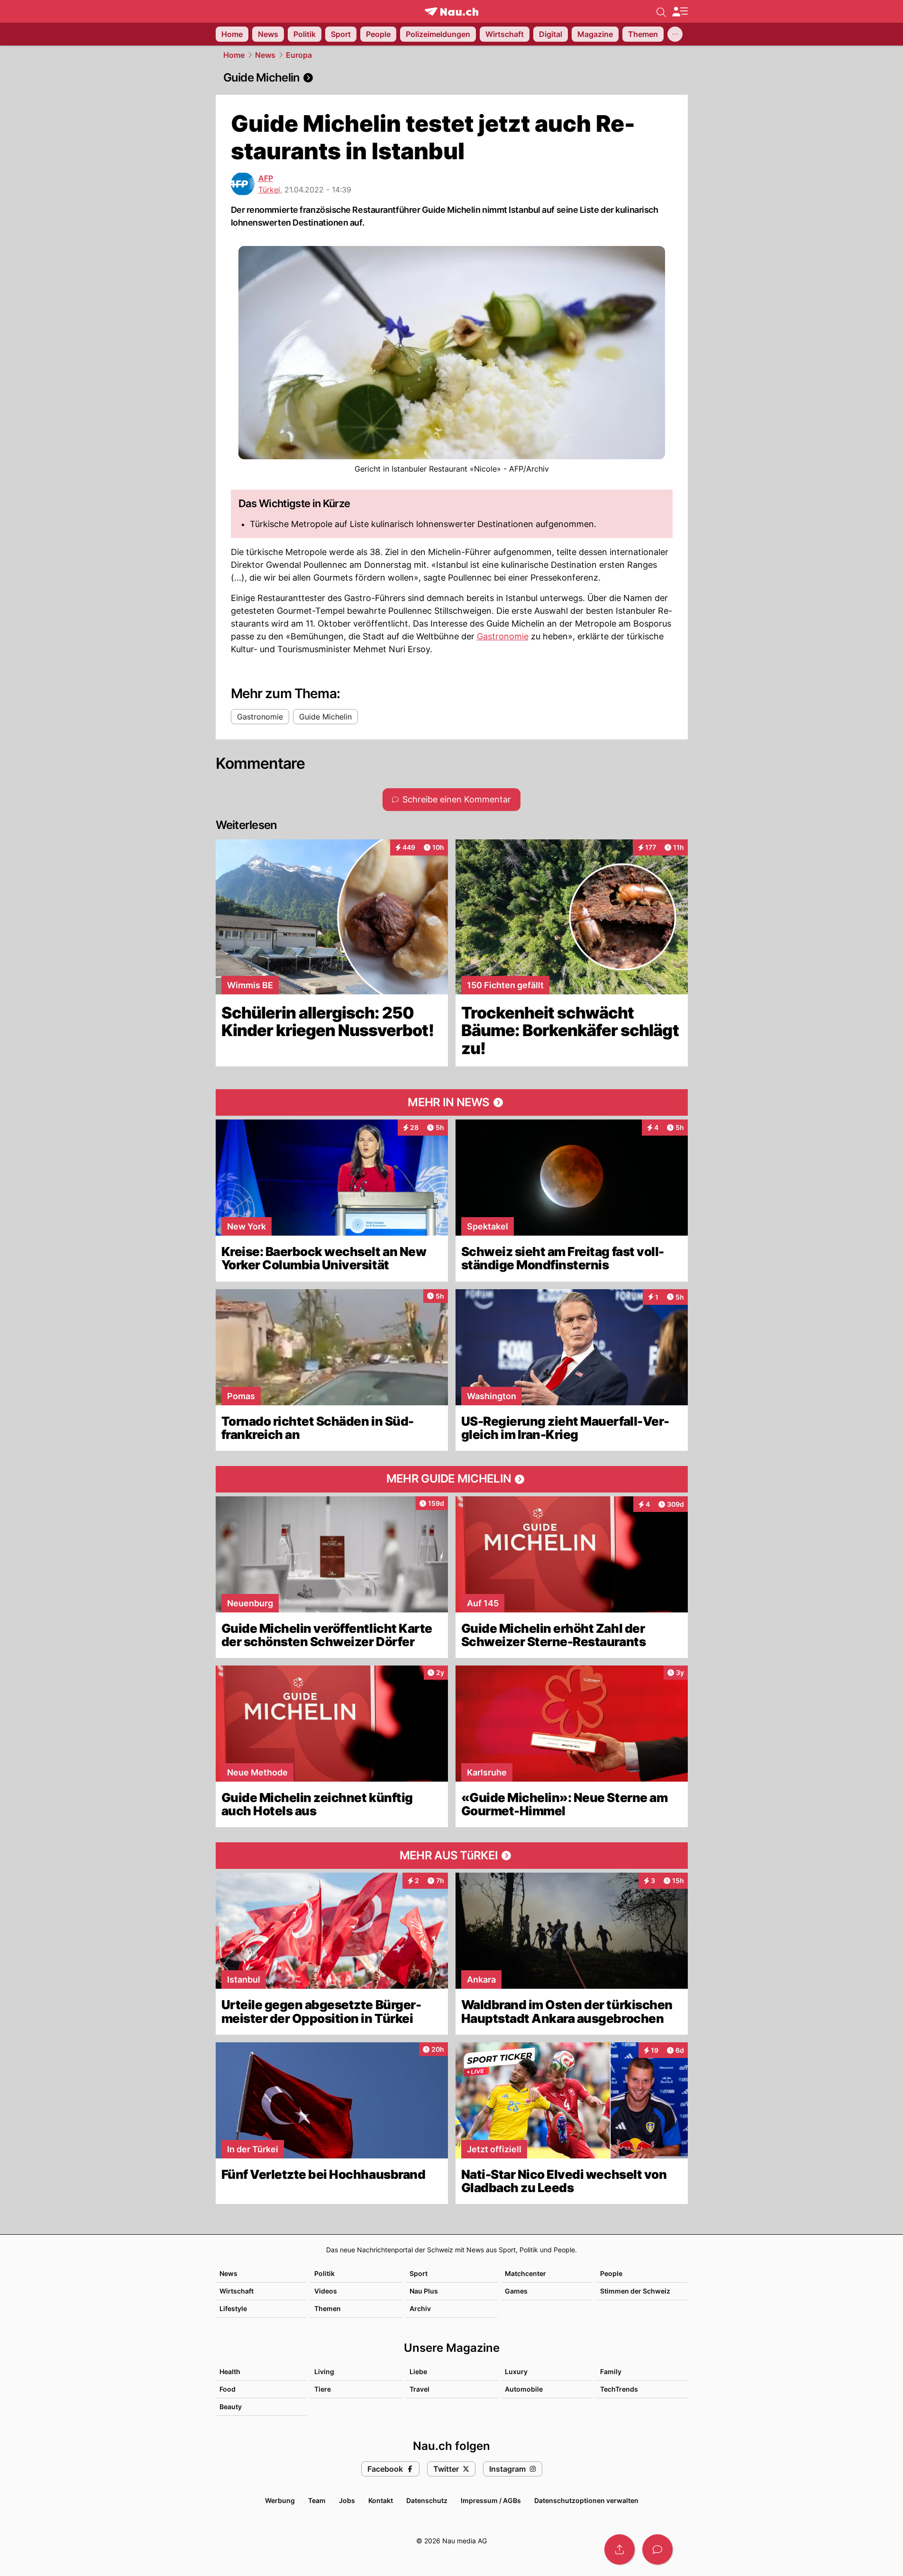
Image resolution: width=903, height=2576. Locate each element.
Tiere (323, 2389)
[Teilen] (620, 2549)
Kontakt (381, 2500)
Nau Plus (424, 2291)
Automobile (524, 2389)
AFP (266, 178)
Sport (419, 2273)
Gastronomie (503, 636)
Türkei (269, 190)
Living (324, 2371)
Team (317, 2500)
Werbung (280, 2500)
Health (230, 2371)
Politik (324, 2273)
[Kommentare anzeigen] (657, 2549)
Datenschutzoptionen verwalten (586, 2500)
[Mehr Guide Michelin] (452, 1479)
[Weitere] (675, 34)
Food (228, 2389)
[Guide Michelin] (452, 78)
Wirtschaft (237, 2291)
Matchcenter (525, 2273)
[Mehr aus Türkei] (452, 1856)
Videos (326, 2291)
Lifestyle (233, 2308)
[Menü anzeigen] (680, 12)
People (611, 2273)
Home (234, 55)
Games (516, 2291)
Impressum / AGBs (491, 2500)
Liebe (418, 2371)
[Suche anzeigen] (661, 11)
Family (611, 2371)
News (265, 55)
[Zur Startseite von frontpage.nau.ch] (451, 12)
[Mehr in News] (452, 1102)
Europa (299, 55)
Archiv (420, 2308)
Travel (420, 2389)
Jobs (347, 2500)
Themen (328, 2308)
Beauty (231, 2407)
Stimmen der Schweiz (635, 2291)
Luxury (516, 2371)
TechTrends (619, 2389)
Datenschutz (427, 2500)
